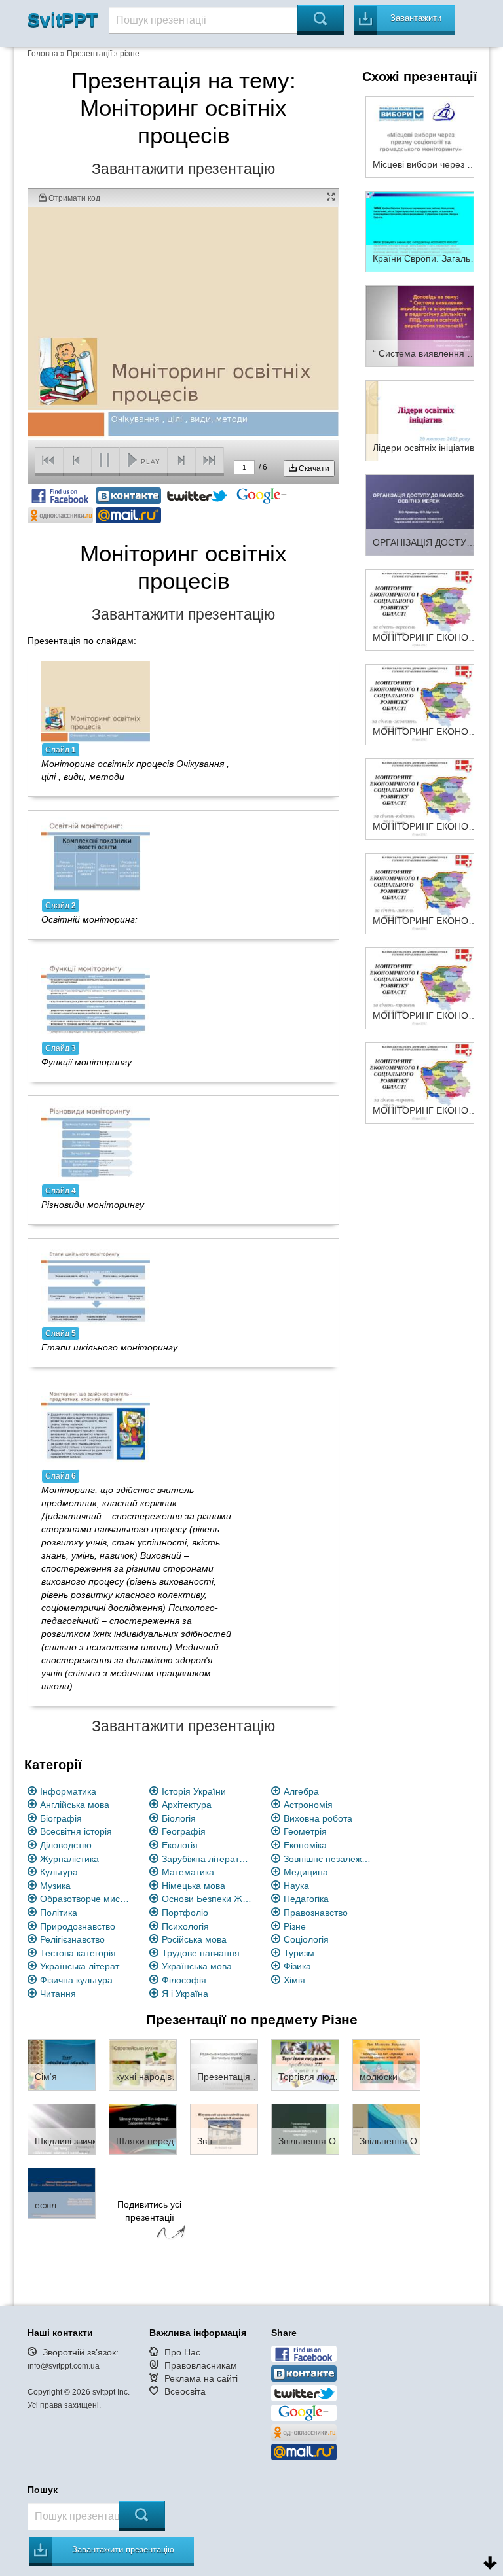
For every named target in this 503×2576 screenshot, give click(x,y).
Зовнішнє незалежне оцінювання (329, 1859)
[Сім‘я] (62, 2064)
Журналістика (69, 1859)
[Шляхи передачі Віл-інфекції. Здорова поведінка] (143, 2128)
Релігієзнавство (72, 1939)
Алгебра (301, 1791)
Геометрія (305, 1831)
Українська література (85, 1966)
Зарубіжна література (207, 1859)
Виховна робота (318, 1818)
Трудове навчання (201, 1953)
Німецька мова (194, 1886)
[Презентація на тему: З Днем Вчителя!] (224, 2064)
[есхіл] (62, 2193)
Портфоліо (185, 1913)
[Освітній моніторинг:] (96, 856)
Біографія (61, 1818)
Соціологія (306, 1939)
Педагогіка (306, 1899)
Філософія (184, 1980)
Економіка (305, 1845)
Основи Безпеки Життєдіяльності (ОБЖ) (207, 1899)
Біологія (179, 1818)
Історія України (194, 1791)
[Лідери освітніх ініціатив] (420, 420)
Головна (43, 54)
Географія (184, 1831)
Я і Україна (185, 1994)
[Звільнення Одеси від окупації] (305, 2128)
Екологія (180, 1845)
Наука (296, 1886)
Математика (188, 1872)
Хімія (294, 1980)
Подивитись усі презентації (149, 2211)
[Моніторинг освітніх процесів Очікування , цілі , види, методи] (96, 701)
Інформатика (68, 1791)
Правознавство (316, 1913)
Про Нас (182, 2352)
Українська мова (197, 1966)
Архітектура (187, 1805)
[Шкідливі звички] (62, 2128)
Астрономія (308, 1805)
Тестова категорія (78, 1953)
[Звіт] (224, 2128)
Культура (59, 1872)
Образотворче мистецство (85, 1899)
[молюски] (386, 2064)
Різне (295, 1926)
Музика (55, 1886)
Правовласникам (201, 2365)
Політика (59, 1913)
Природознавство (78, 1926)
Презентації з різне (103, 54)
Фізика (297, 1966)
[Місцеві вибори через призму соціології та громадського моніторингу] (420, 136)
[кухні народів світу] (143, 2064)
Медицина (306, 1872)
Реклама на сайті (201, 2378)
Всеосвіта (185, 2391)
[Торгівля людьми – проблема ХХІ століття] (305, 2064)
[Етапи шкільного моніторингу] (96, 1285)
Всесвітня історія (76, 1831)
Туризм (299, 1953)
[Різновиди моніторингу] (96, 1142)
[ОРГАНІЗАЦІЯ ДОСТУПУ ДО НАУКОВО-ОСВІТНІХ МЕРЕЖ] (420, 514)
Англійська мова (75, 1805)
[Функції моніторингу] (96, 999)
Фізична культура (76, 1980)
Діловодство (66, 1845)
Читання (58, 1994)
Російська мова (194, 1939)
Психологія (185, 1926)
